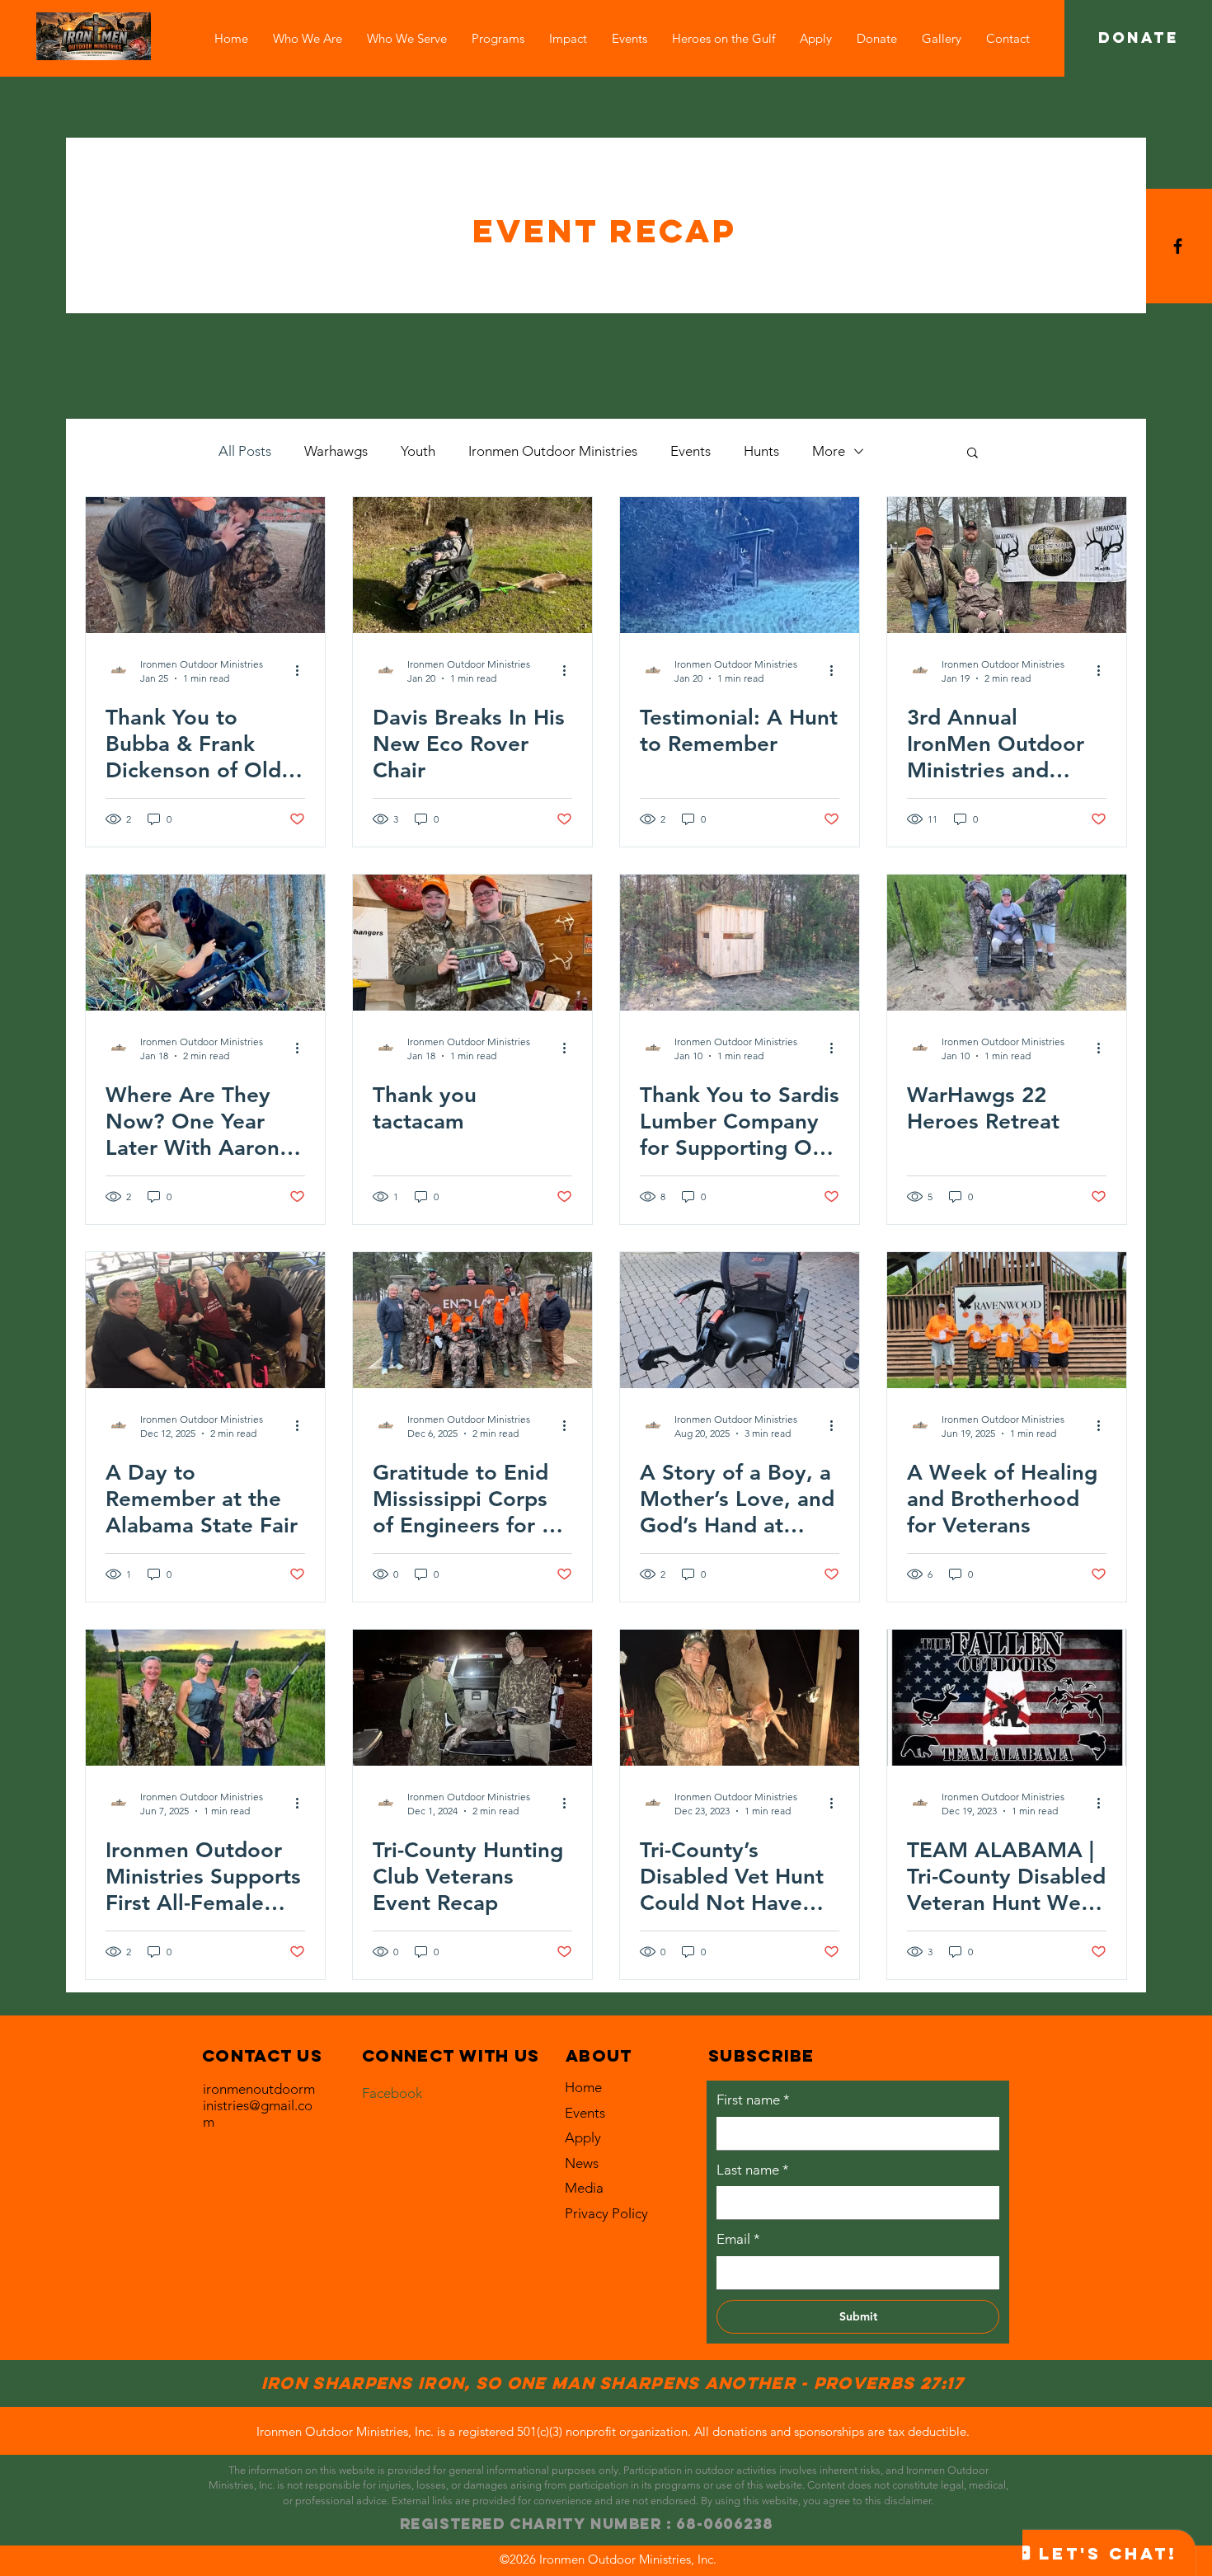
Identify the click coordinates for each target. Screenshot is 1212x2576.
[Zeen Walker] (740, 1320)
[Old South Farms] (205, 565)
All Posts (245, 451)
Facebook (392, 2093)
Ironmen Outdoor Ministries (553, 451)
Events (691, 451)
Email (738, 2239)
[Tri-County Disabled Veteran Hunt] (740, 1698)
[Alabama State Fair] (205, 1320)
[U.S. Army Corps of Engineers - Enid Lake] (472, 1320)
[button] (407, 38)
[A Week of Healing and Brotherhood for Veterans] (1007, 1320)
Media (584, 2188)
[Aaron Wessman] (205, 943)
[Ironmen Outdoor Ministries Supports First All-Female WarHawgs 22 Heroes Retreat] (205, 1698)
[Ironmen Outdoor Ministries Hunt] (740, 565)
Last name (753, 2170)
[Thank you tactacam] (472, 943)
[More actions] (303, 670)
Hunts (761, 451)
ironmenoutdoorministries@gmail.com (259, 2105)
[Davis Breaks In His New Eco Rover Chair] (472, 565)
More (829, 451)
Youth (418, 451)
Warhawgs (336, 451)
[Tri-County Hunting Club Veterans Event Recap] (472, 1698)
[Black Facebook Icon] (1178, 246)
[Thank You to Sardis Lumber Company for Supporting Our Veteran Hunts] (740, 943)
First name (753, 2100)
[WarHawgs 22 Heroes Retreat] (1007, 943)
